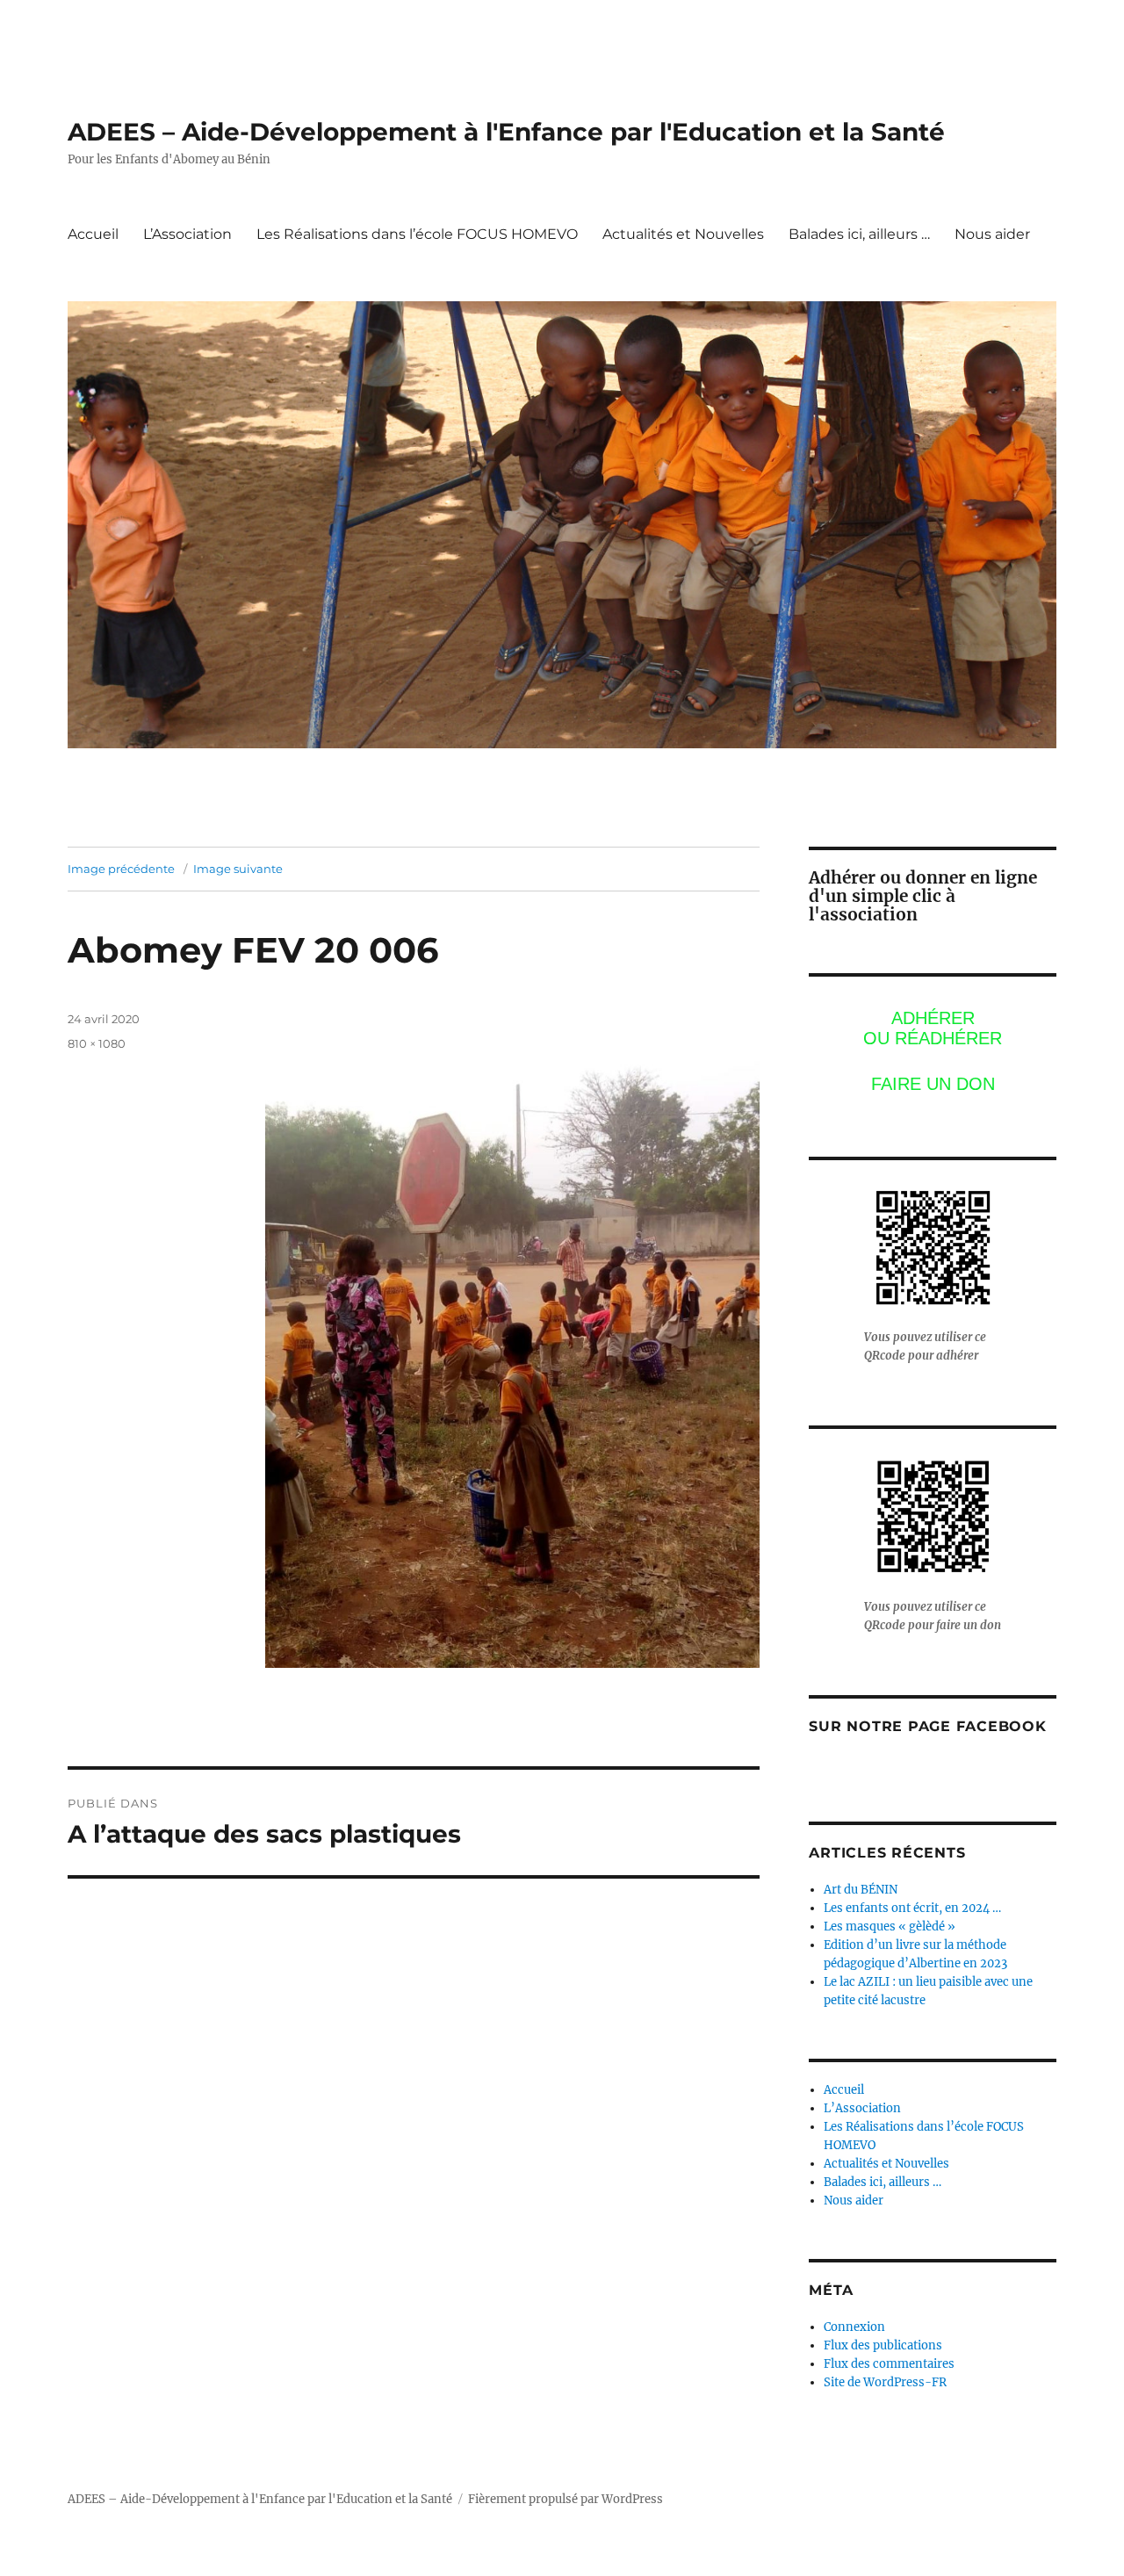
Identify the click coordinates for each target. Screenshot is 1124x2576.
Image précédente (121, 869)
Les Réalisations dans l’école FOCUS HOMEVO (417, 234)
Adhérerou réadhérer (933, 1028)
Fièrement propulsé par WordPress (566, 2499)
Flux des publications (883, 2345)
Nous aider (992, 234)
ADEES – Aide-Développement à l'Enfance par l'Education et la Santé (506, 132)
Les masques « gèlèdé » (890, 1927)
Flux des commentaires (889, 2364)
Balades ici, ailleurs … (859, 234)
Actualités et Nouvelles (683, 234)
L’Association (187, 234)
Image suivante (238, 869)
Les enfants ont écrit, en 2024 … (912, 1908)
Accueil (93, 234)
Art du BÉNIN (861, 1890)
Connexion (854, 2327)
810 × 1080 (97, 1043)
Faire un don (933, 1084)
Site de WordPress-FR (885, 2382)
